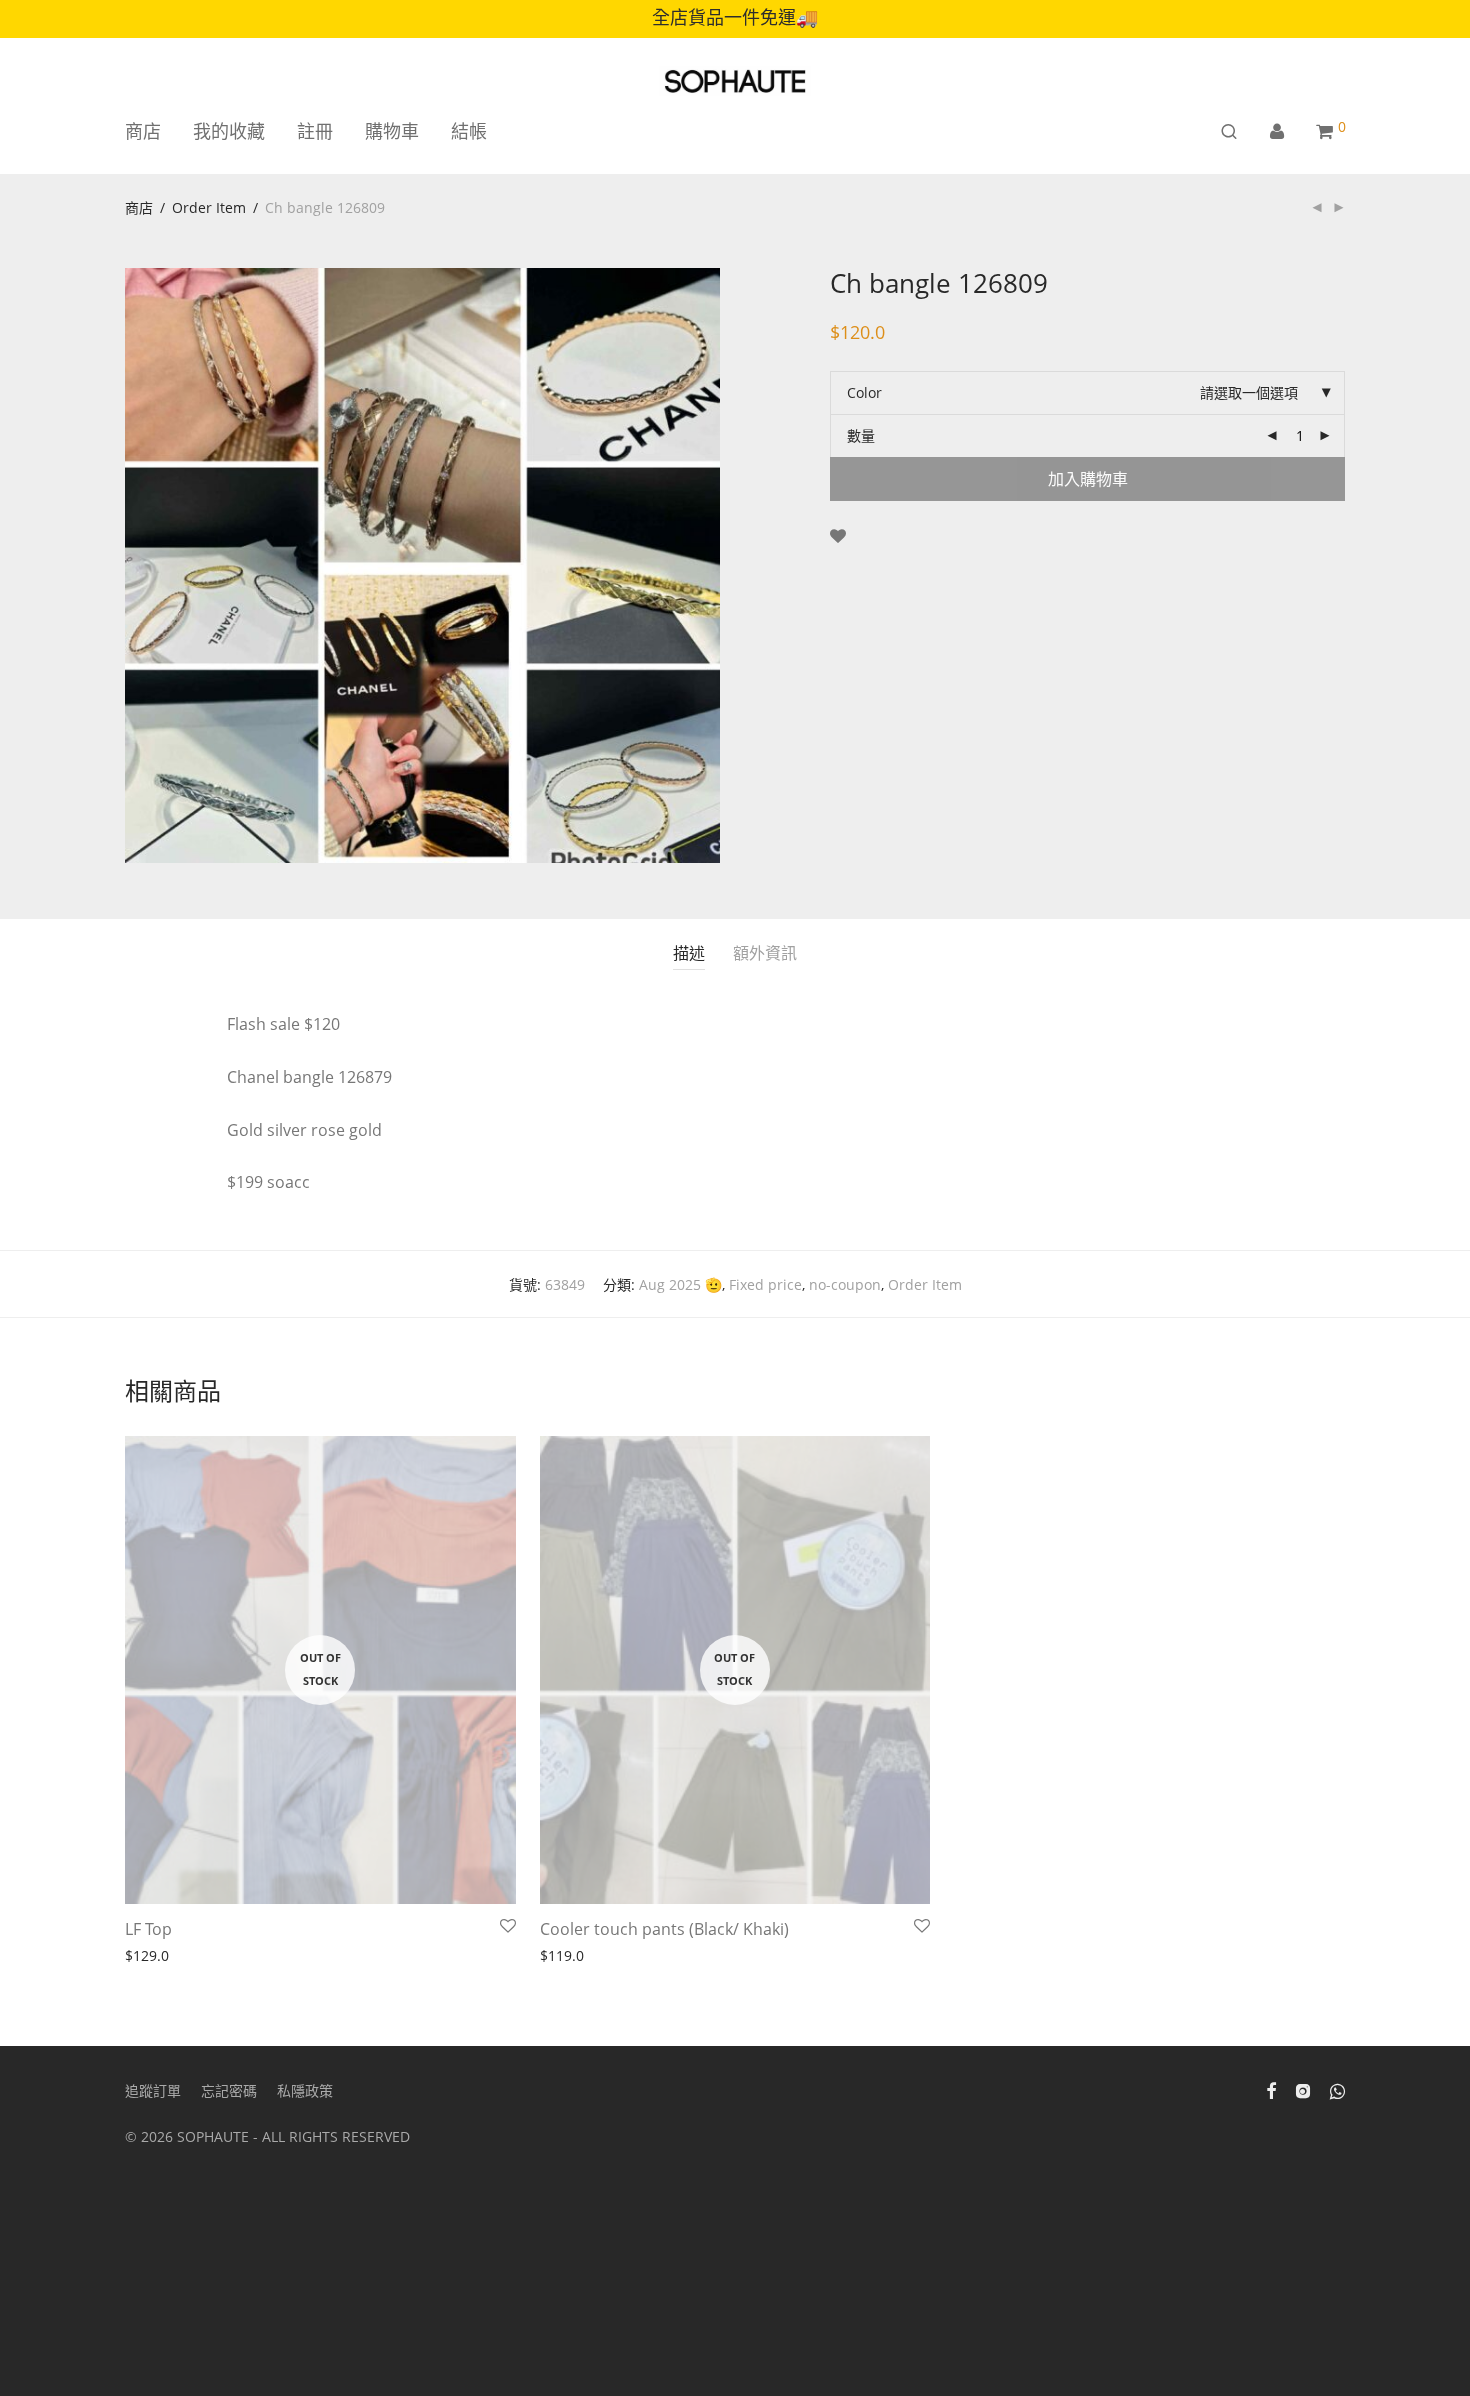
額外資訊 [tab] (765, 953)
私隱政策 (305, 2090)
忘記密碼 (229, 2090)
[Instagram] (1303, 2089)
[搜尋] (1229, 131)
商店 (143, 131)
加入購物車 (1088, 479)
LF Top (148, 1929)
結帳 (469, 131)
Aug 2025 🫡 (680, 1284)
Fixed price (765, 1284)
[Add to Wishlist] (838, 536)
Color (864, 392)
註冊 (315, 131)
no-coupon (845, 1284)
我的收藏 (229, 131)
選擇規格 (147, 1956)
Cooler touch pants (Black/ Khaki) (664, 1929)
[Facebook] (1271, 2089)
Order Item (209, 207)
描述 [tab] (689, 953)
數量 (861, 435)
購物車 (392, 131)
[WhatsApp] (1337, 2089)
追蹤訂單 (153, 2090)
